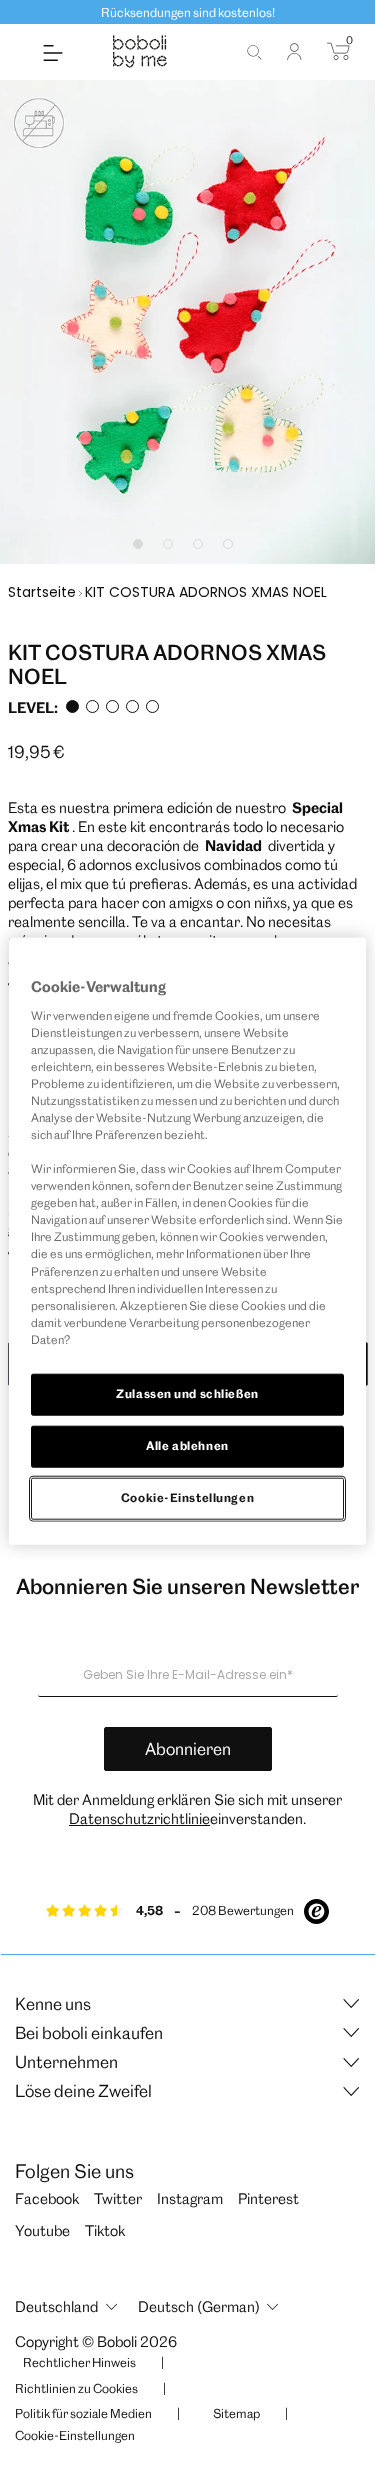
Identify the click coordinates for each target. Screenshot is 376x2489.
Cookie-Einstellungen (187, 1497)
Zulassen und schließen (187, 1394)
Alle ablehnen (187, 1445)
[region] (187, 1241)
